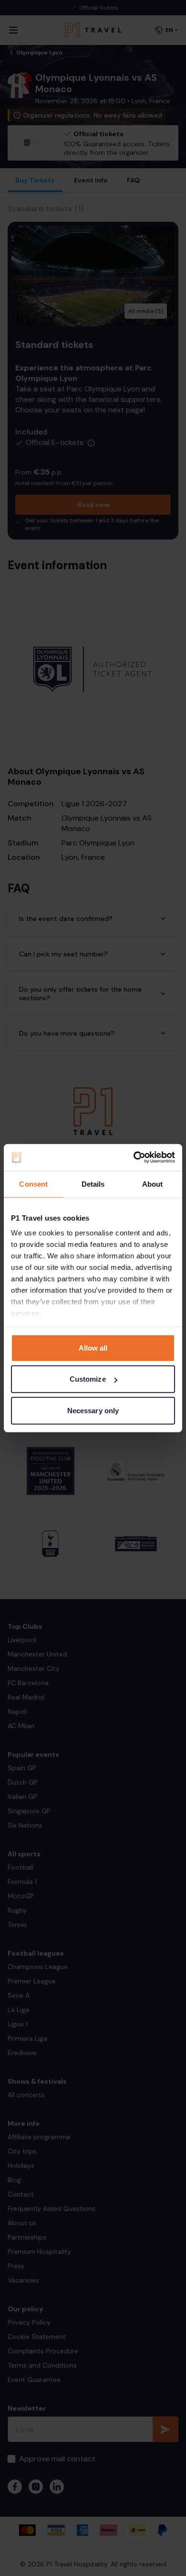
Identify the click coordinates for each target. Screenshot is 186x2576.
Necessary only (93, 1410)
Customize (88, 1379)
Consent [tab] (33, 1184)
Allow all (93, 1348)
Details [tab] (93, 1184)
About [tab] (153, 1184)
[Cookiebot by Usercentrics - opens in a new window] (134, 1158)
